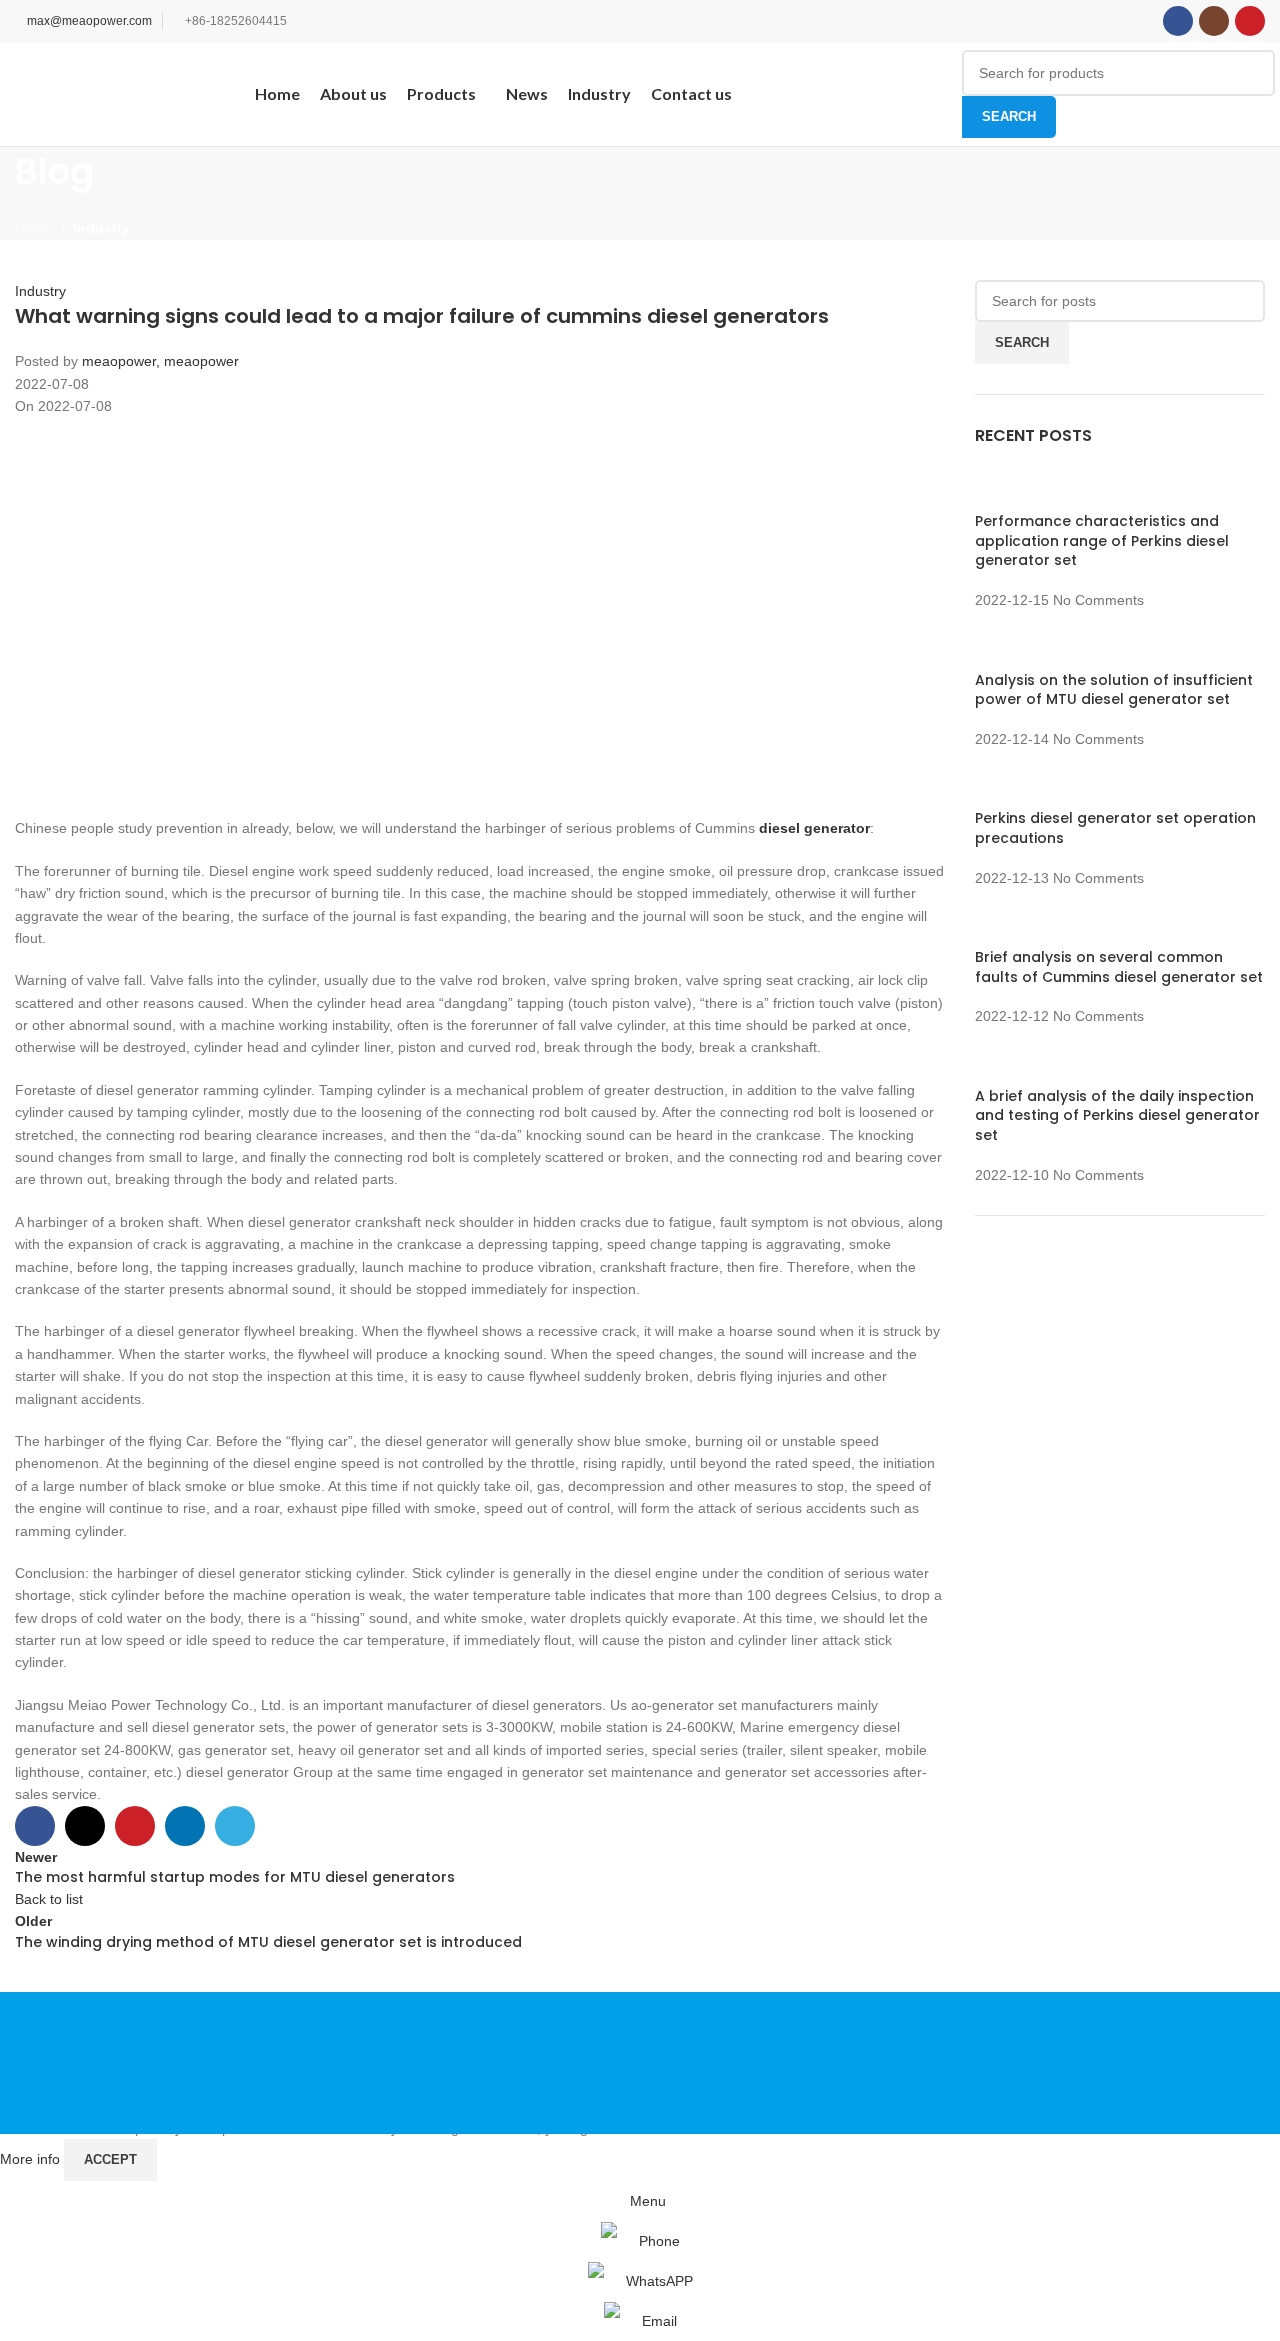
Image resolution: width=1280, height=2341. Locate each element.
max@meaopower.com (89, 21)
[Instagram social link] (1214, 21)
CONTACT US (1059, 2062)
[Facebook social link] (1178, 21)
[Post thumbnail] (997, 488)
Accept (110, 2159)
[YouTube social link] (1250, 21)
